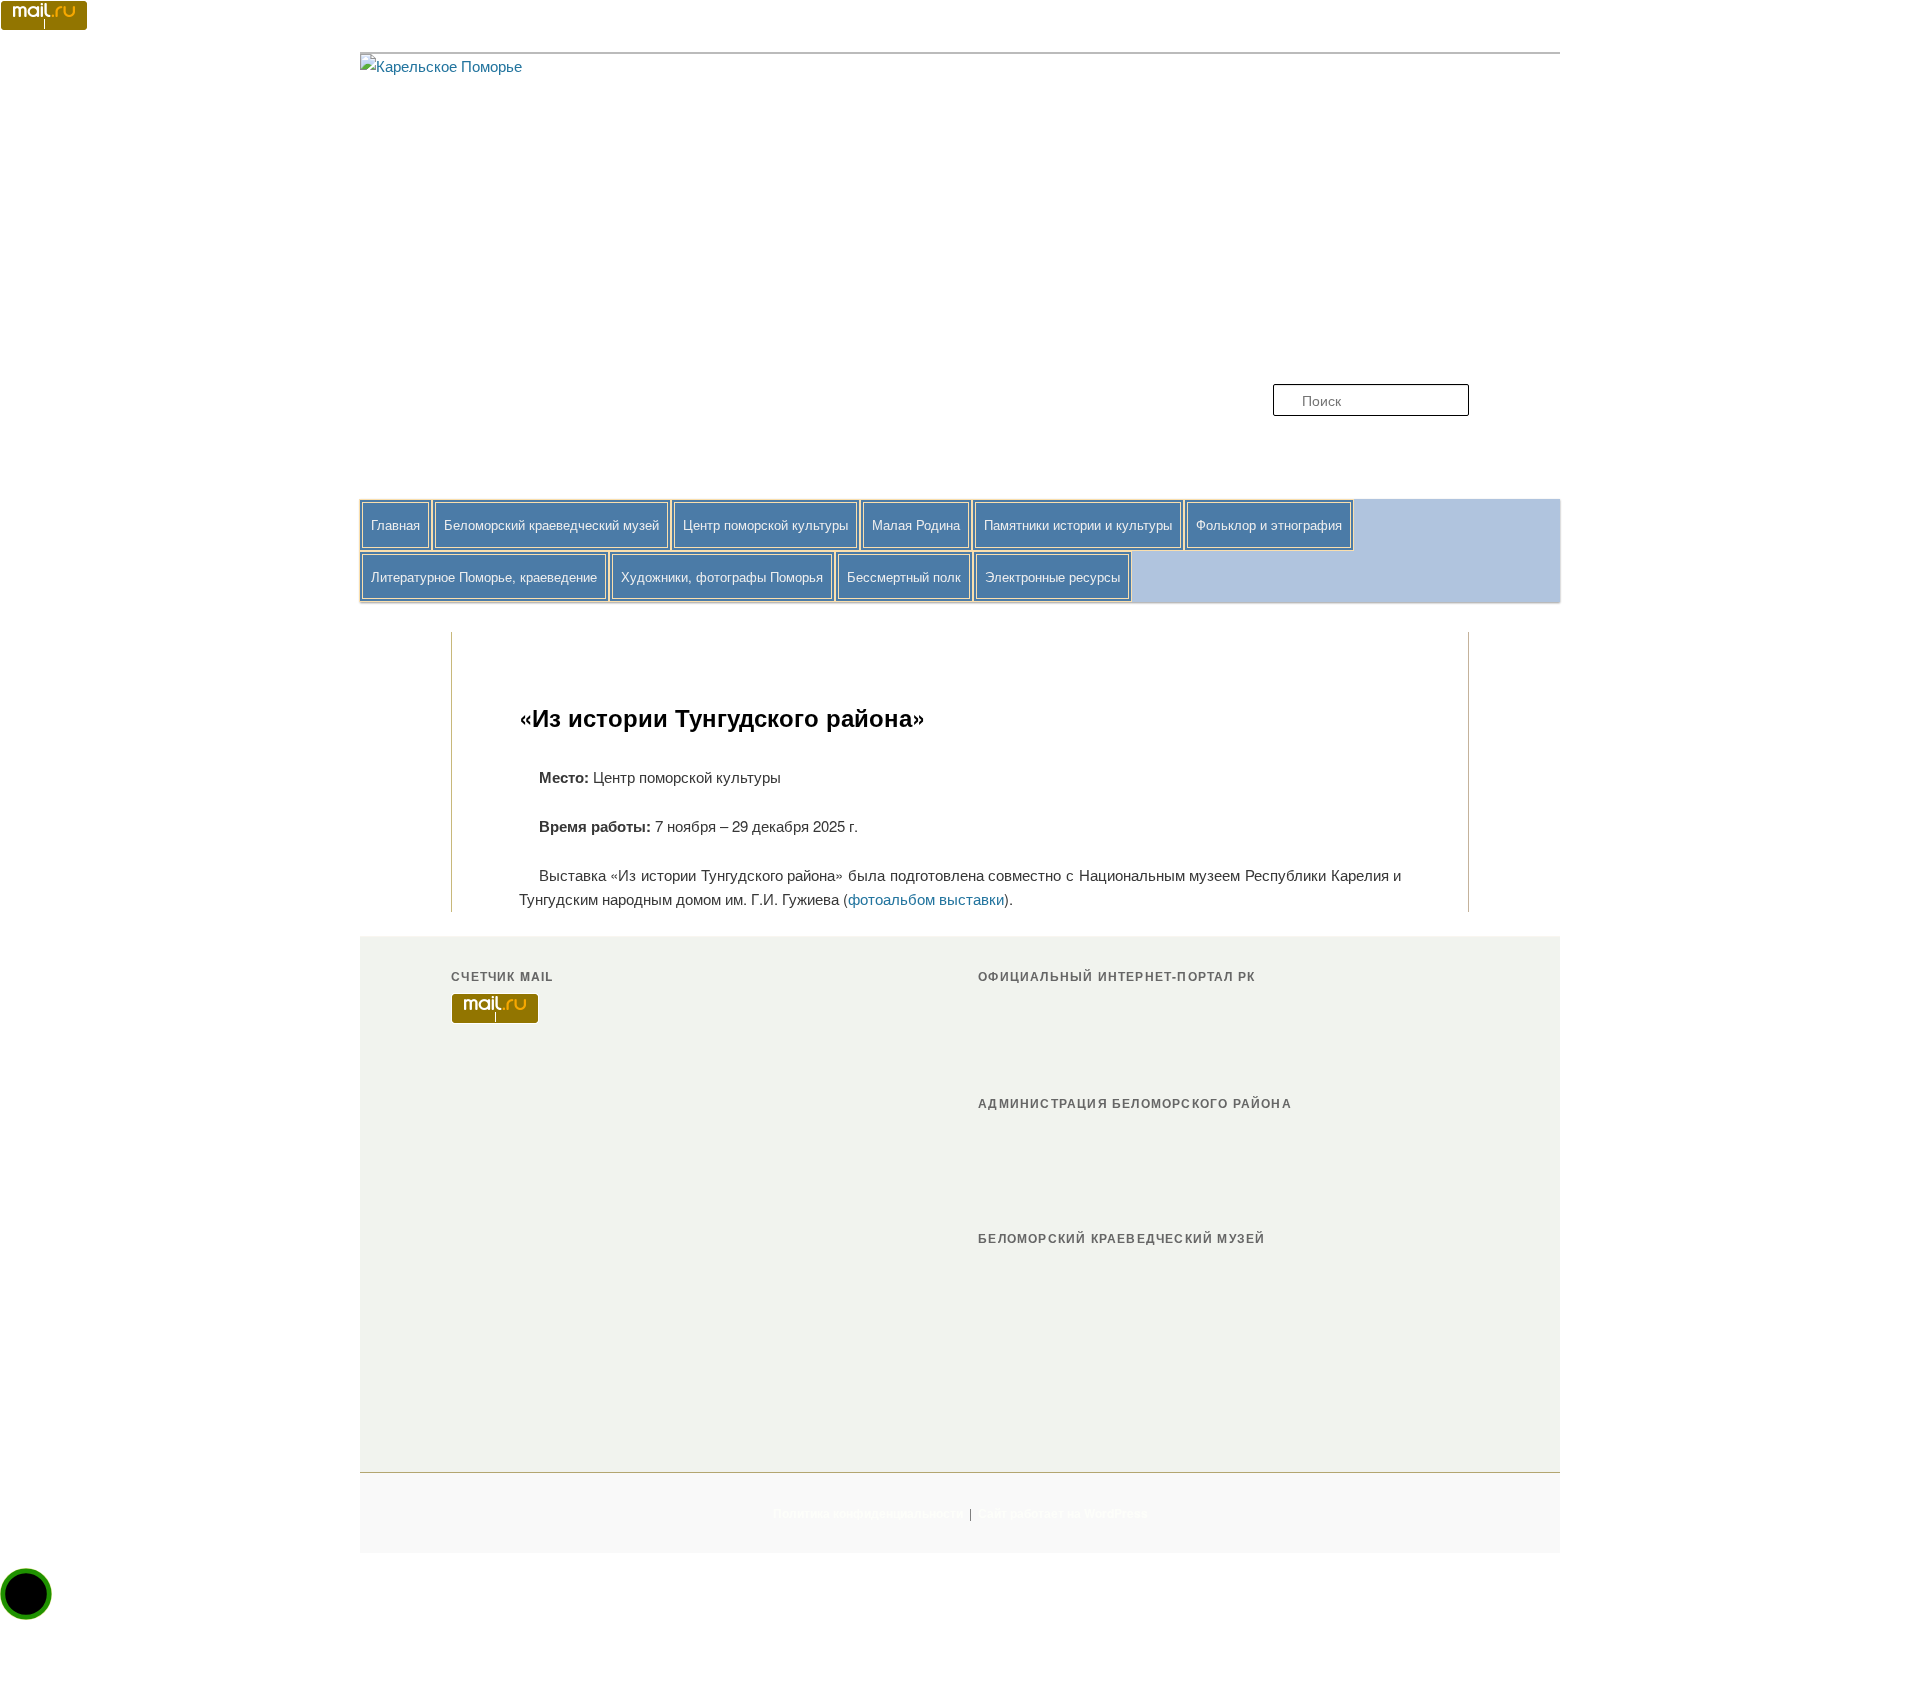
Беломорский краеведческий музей (551, 524)
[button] (26, 1594)
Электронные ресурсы (1052, 576)
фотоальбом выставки (926, 898)
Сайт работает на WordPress (1063, 1513)
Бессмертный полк (904, 576)
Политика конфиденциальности (868, 1513)
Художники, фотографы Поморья (722, 576)
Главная (395, 524)
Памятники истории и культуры (1078, 524)
